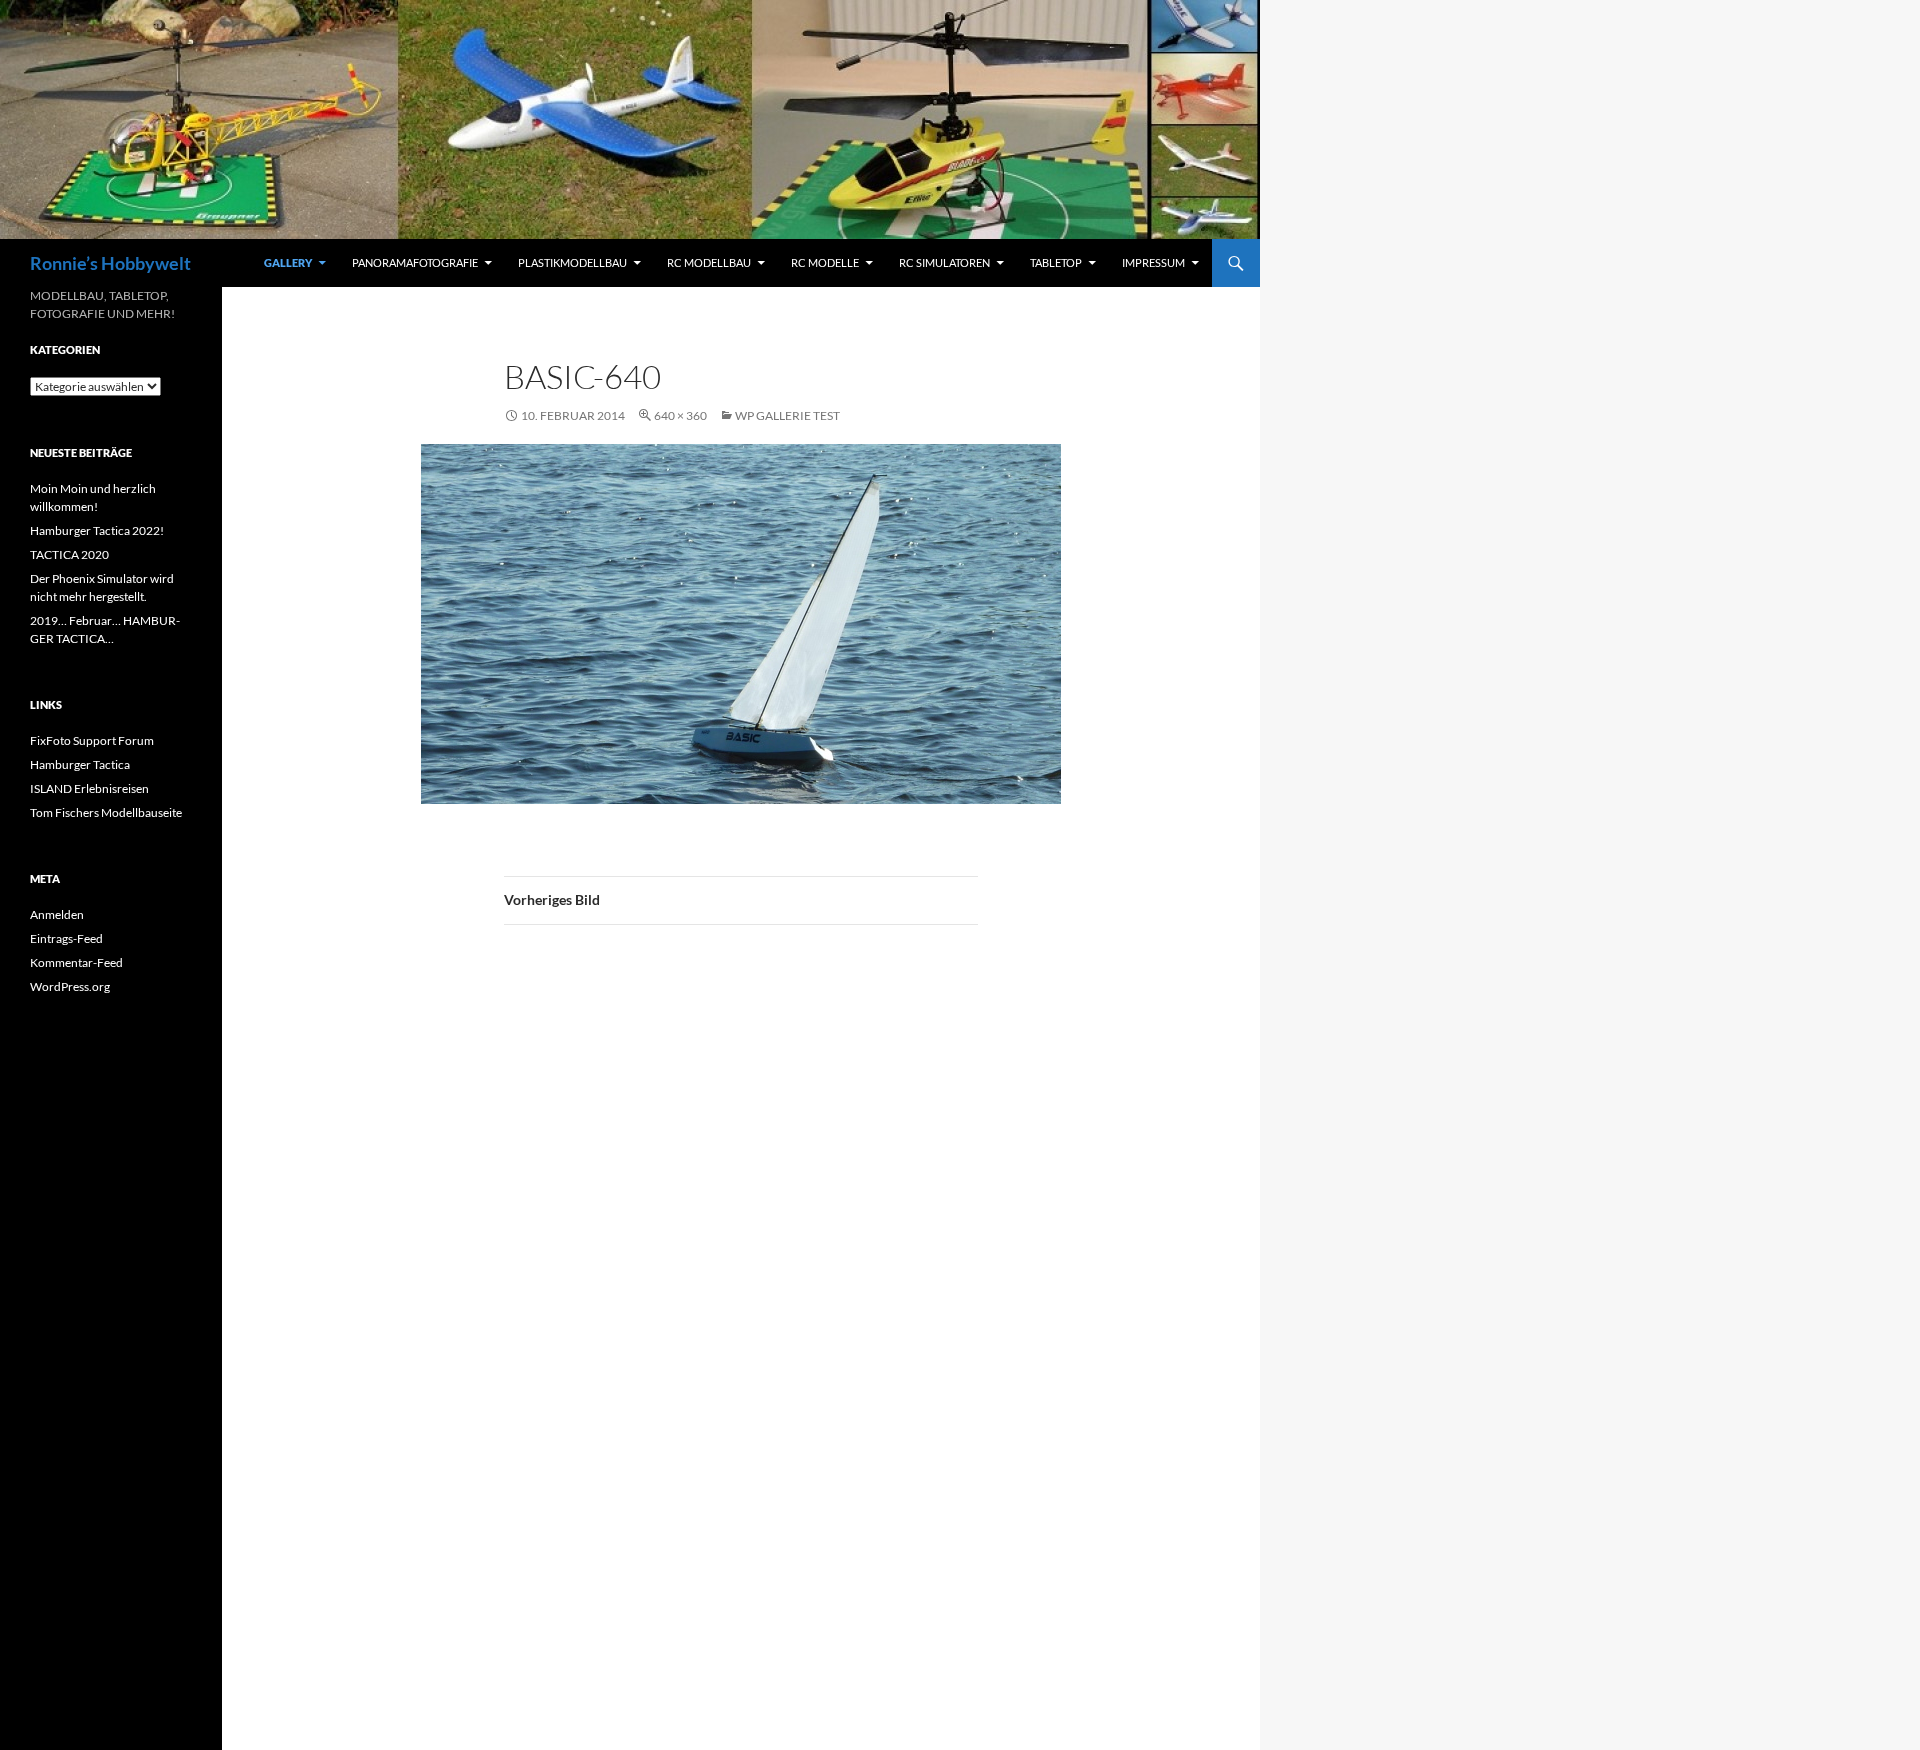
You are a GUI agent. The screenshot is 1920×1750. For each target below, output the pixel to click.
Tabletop (1056, 262)
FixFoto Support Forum (92, 740)
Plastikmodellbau (572, 262)
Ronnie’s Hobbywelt (110, 263)
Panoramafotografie (415, 262)
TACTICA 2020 (69, 554)
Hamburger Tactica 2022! (97, 530)
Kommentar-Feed (76, 962)
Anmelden (57, 914)
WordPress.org (70, 986)
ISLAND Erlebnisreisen (89, 788)
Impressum (1153, 262)
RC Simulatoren (944, 262)
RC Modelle (825, 262)
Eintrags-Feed (66, 938)
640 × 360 (680, 415)
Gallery (288, 262)
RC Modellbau (709, 262)
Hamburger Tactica (80, 764)
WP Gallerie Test (787, 415)
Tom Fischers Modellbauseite (106, 812)
